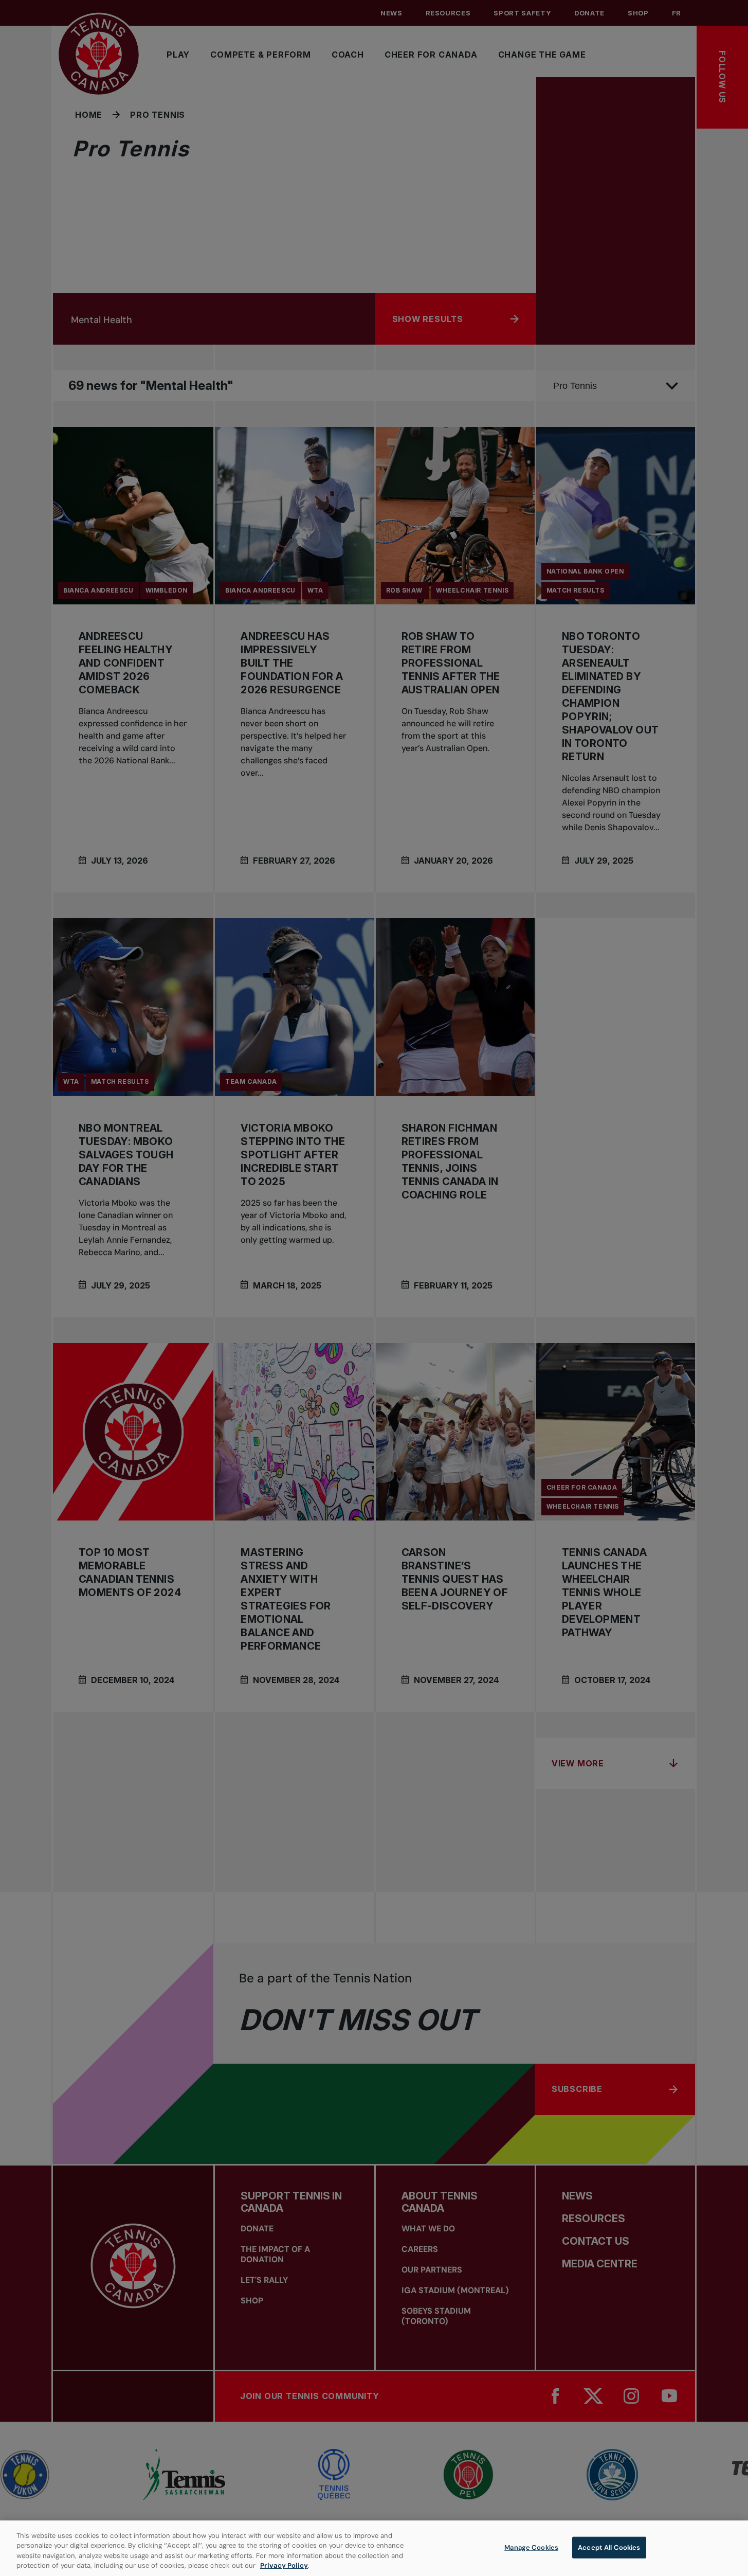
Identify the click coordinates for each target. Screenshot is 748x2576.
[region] (374, 2548)
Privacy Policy (284, 2565)
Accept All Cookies (609, 2547)
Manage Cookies (531, 2547)
